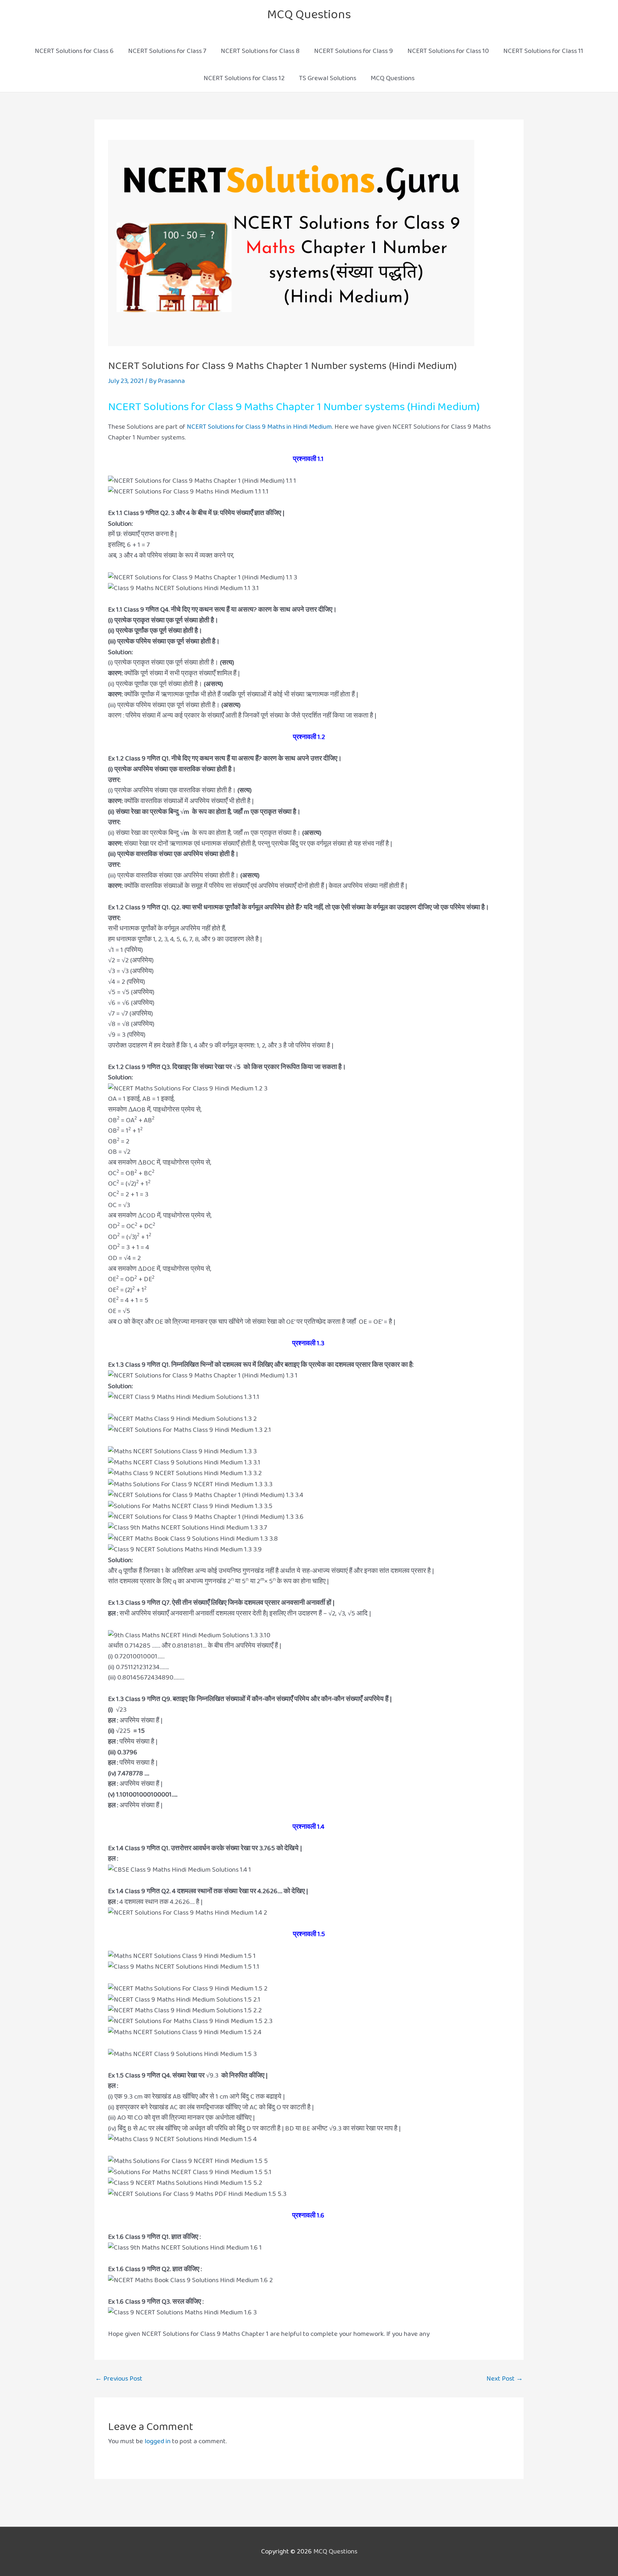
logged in (158, 2441)
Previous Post (119, 2379)
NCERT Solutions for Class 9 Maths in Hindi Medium (259, 427)
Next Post (505, 2379)
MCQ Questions (309, 14)
